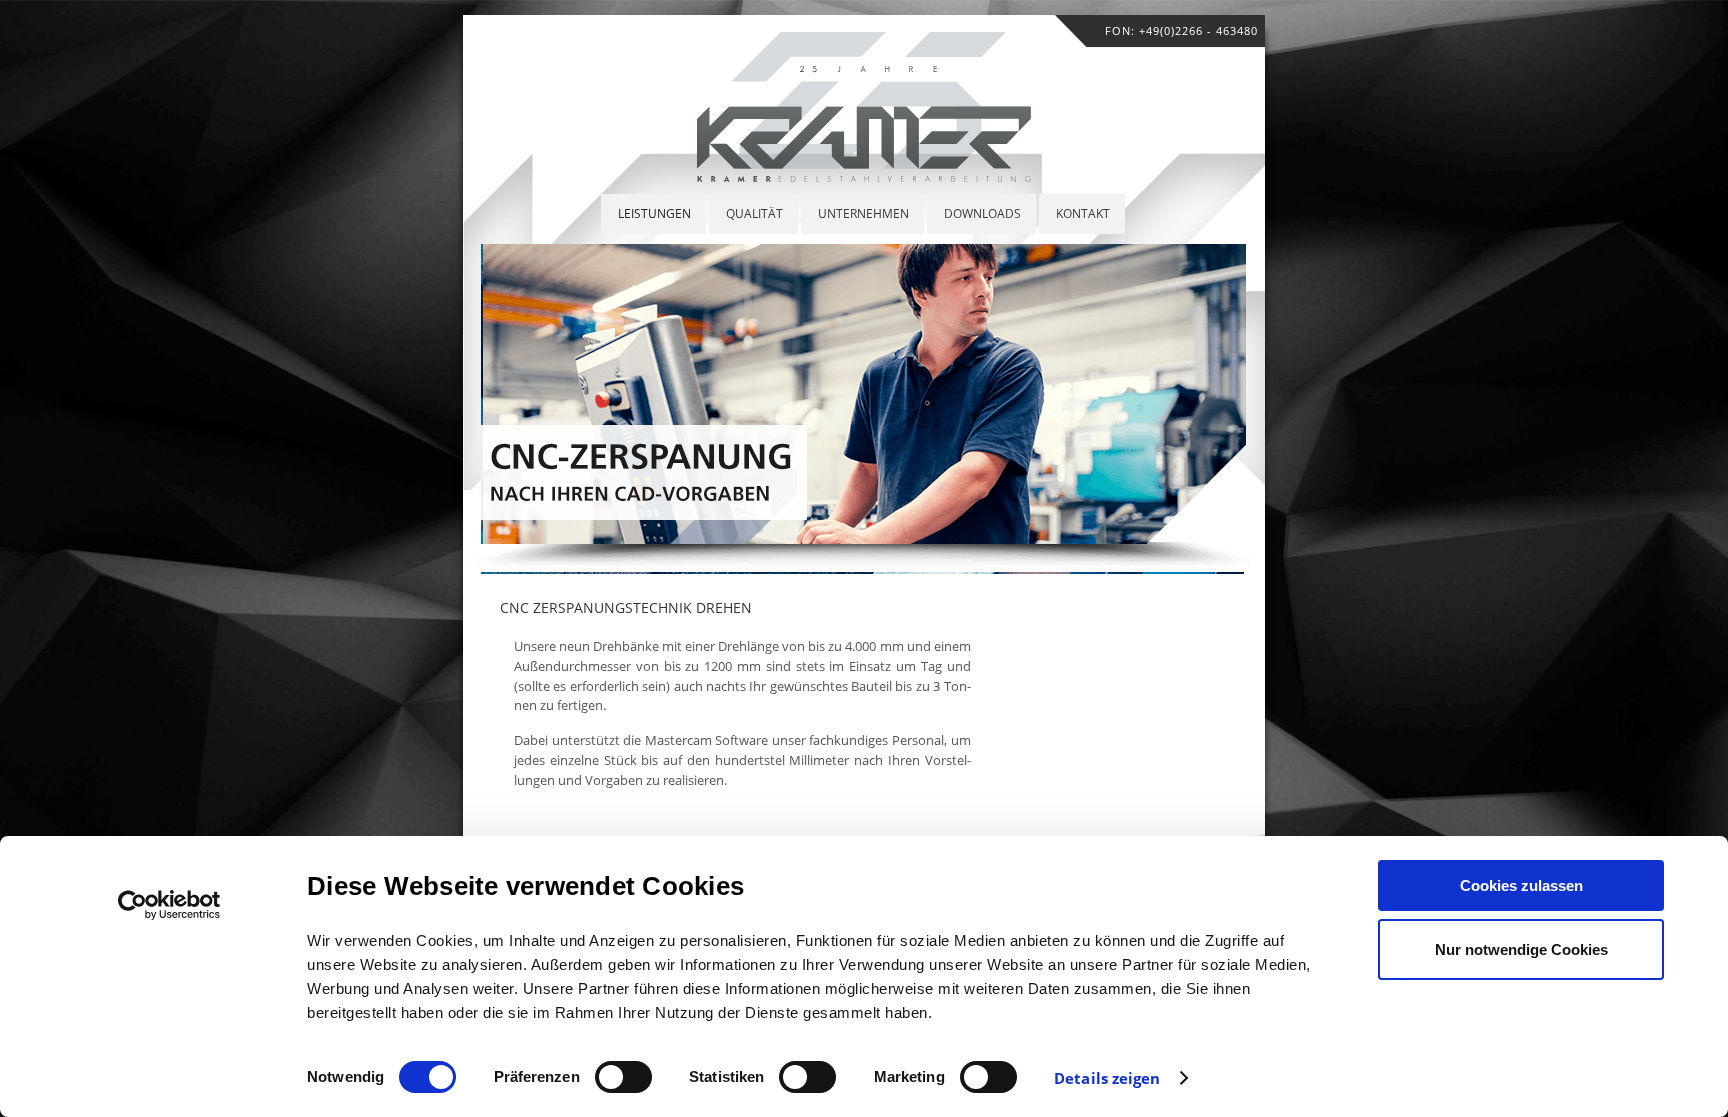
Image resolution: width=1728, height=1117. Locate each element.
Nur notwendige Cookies (1521, 949)
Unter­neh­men (863, 213)
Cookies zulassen (1521, 885)
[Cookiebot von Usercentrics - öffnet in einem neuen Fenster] (169, 905)
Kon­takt (1083, 213)
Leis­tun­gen (654, 213)
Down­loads (982, 213)
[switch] (623, 1077)
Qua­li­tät (754, 213)
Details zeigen (1107, 1078)
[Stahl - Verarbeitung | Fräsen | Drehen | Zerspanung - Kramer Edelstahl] (864, 176)
